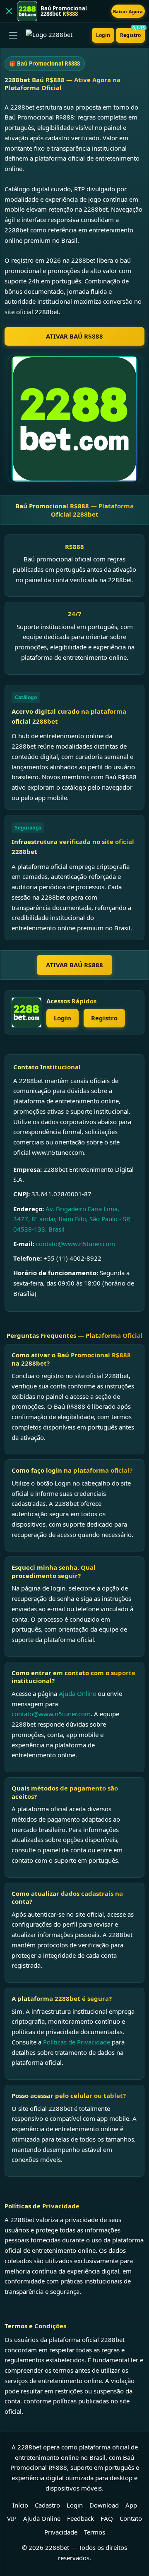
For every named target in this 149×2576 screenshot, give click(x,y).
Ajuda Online (77, 1693)
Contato (131, 2518)
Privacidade (61, 2532)
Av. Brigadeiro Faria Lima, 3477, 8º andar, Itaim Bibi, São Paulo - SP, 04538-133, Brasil (72, 1219)
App (131, 2505)
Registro (132, 33)
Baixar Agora (128, 11)
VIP (12, 2518)
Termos (95, 2532)
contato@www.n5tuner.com (76, 1244)
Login (103, 35)
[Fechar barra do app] (9, 11)
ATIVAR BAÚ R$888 (74, 336)
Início (20, 2505)
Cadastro (47, 2505)
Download (104, 2505)
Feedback (81, 2518)
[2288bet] (26, 1012)
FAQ (107, 2518)
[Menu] (13, 35)
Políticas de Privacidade (77, 2042)
